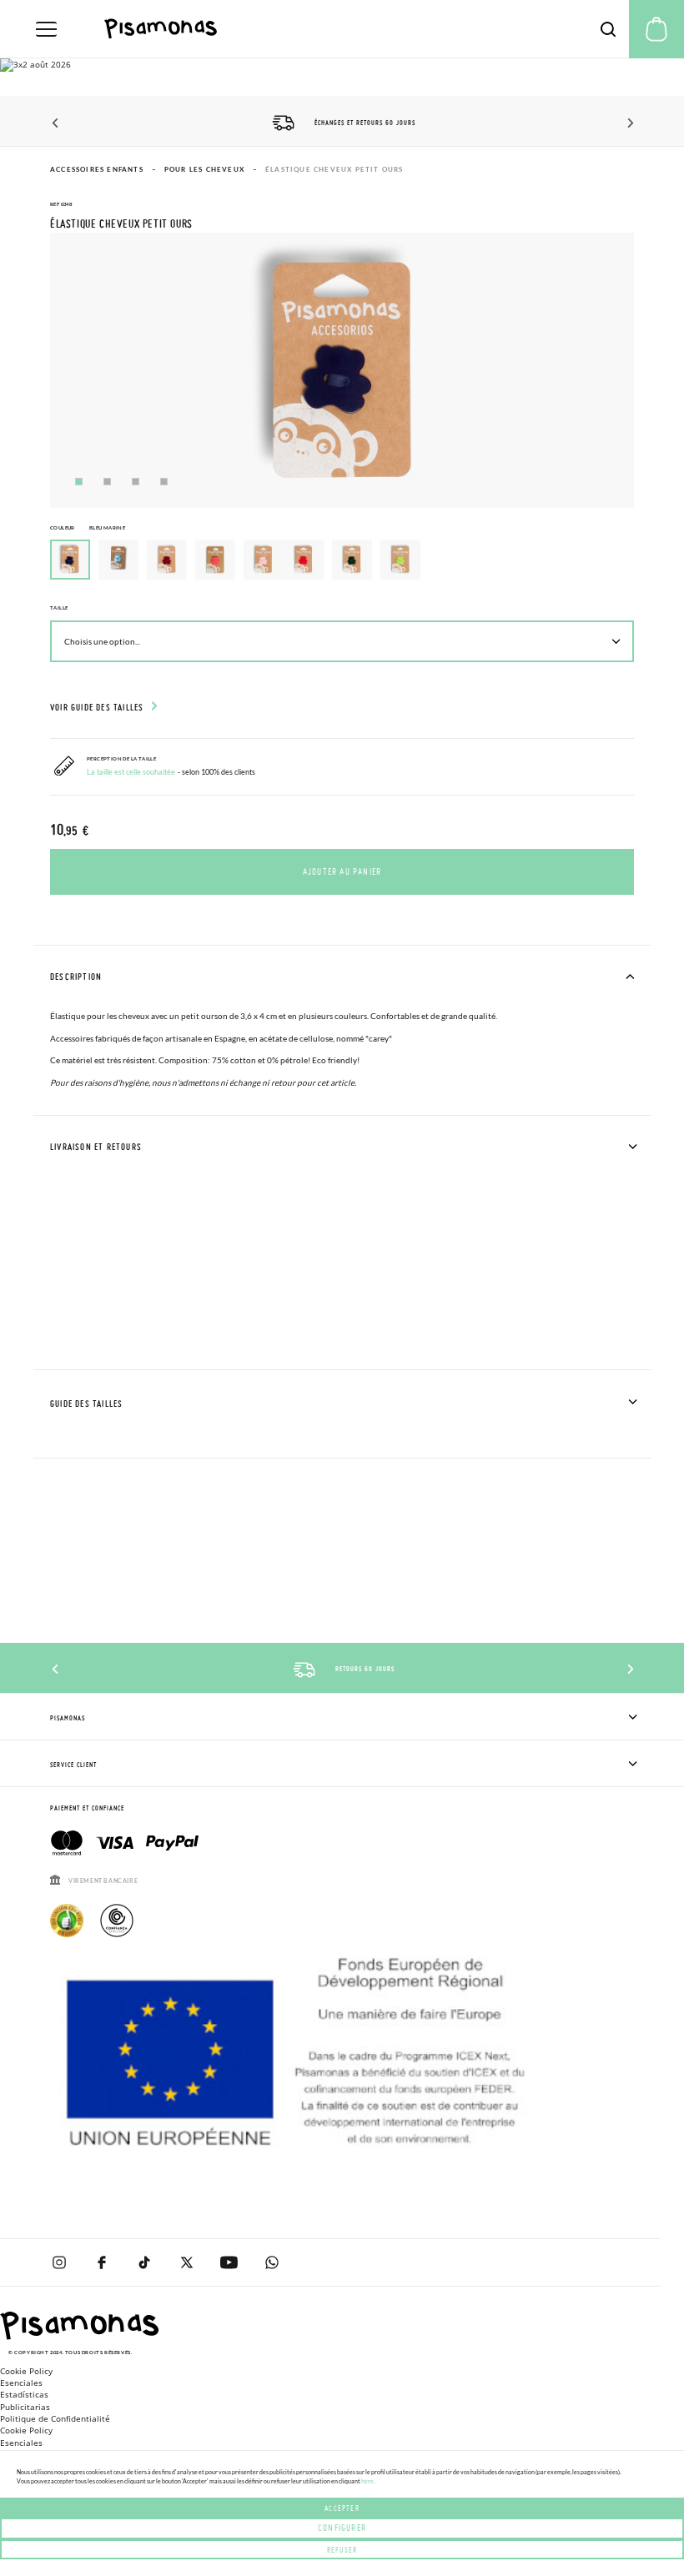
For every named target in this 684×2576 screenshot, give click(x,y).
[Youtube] (229, 2262)
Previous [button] (56, 123)
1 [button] (79, 482)
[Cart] (656, 29)
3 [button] (136, 482)
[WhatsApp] (272, 2262)
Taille (59, 608)
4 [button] (164, 482)
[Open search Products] (608, 29)
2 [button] (107, 482)
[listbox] (342, 564)
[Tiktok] (144, 2262)
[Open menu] (46, 29)
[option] (118, 560)
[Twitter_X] (186, 2262)
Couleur (88, 527)
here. (368, 2481)
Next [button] (628, 123)
